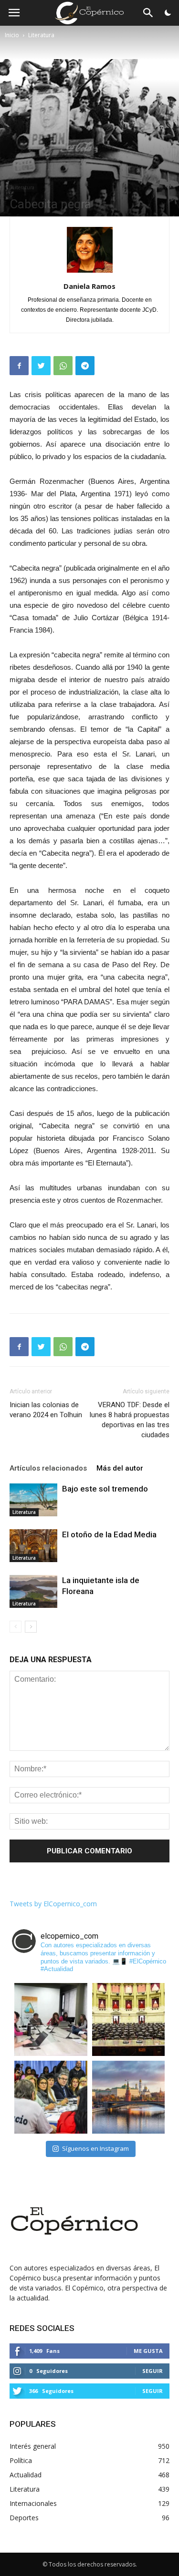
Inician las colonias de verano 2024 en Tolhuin (46, 1410)
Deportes (24, 2518)
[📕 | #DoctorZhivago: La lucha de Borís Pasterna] (129, 2097)
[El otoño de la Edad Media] (33, 1546)
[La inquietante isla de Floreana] (33, 1591)
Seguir (153, 2371)
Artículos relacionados (48, 1468)
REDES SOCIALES (42, 2328)
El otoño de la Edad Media (109, 1534)
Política (21, 2460)
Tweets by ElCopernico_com (53, 1904)
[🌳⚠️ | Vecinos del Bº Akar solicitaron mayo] (51, 2019)
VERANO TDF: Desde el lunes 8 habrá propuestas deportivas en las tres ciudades (130, 1420)
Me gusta (148, 2351)
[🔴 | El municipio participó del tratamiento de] (51, 2097)
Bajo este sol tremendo (105, 1489)
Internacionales (33, 2503)
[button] (148, 15)
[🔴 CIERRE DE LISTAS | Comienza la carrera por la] (129, 2019)
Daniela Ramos (89, 286)
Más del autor (120, 1468)
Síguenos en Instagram (95, 2148)
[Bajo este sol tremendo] (33, 1500)
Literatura (41, 35)
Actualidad (26, 2475)
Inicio (12, 35)
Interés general (33, 2446)
